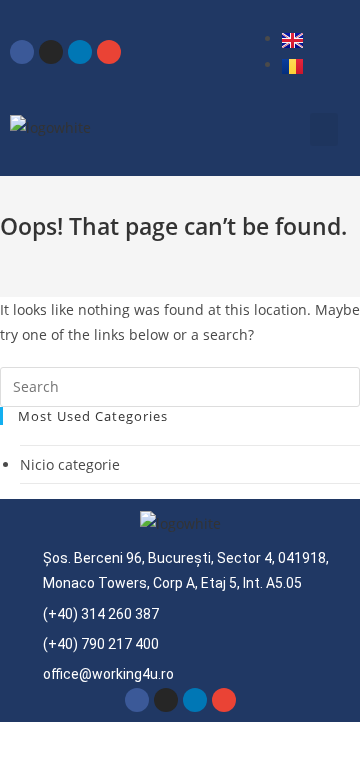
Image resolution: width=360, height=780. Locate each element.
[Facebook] (22, 52)
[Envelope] (109, 52)
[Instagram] (51, 52)
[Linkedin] (80, 52)
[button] (324, 129)
